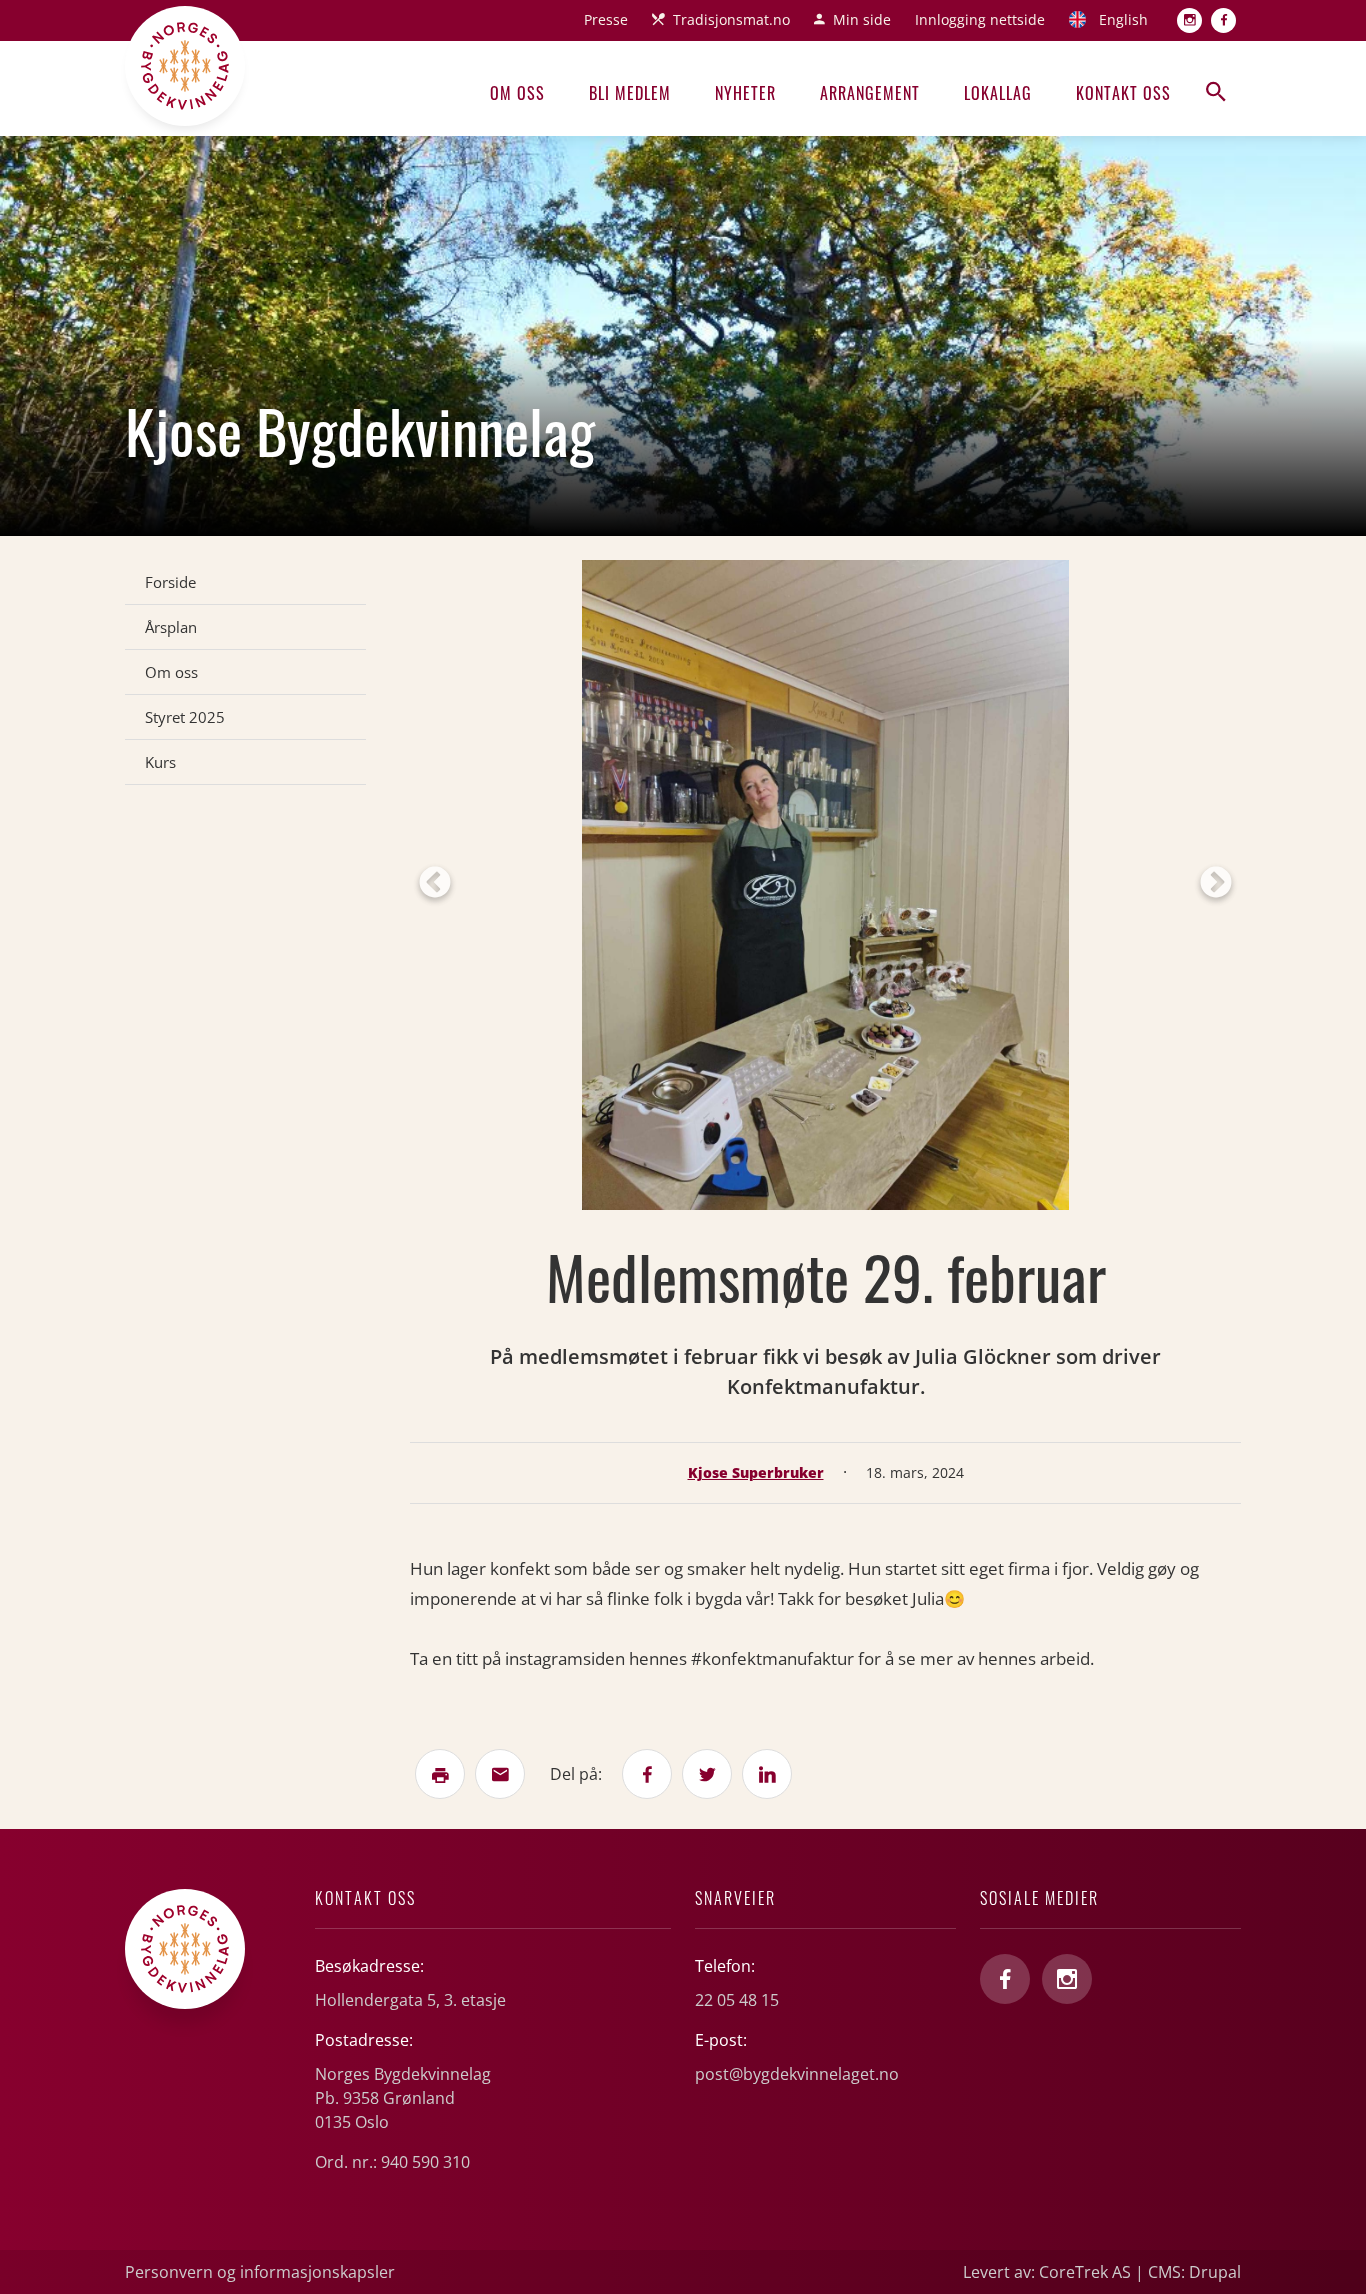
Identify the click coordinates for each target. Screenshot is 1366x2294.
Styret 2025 (185, 717)
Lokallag (998, 93)
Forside (170, 582)
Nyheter (745, 93)
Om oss (517, 93)
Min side (862, 19)
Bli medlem (630, 93)
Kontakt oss (1123, 93)
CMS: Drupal (1194, 2272)
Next (1216, 884)
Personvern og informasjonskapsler (260, 2272)
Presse (606, 19)
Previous (435, 884)
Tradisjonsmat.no (731, 19)
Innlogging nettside (980, 19)
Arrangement (870, 93)
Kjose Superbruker (756, 1472)
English (1123, 19)
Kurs (160, 762)
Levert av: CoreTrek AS (1047, 2272)
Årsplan (171, 627)
